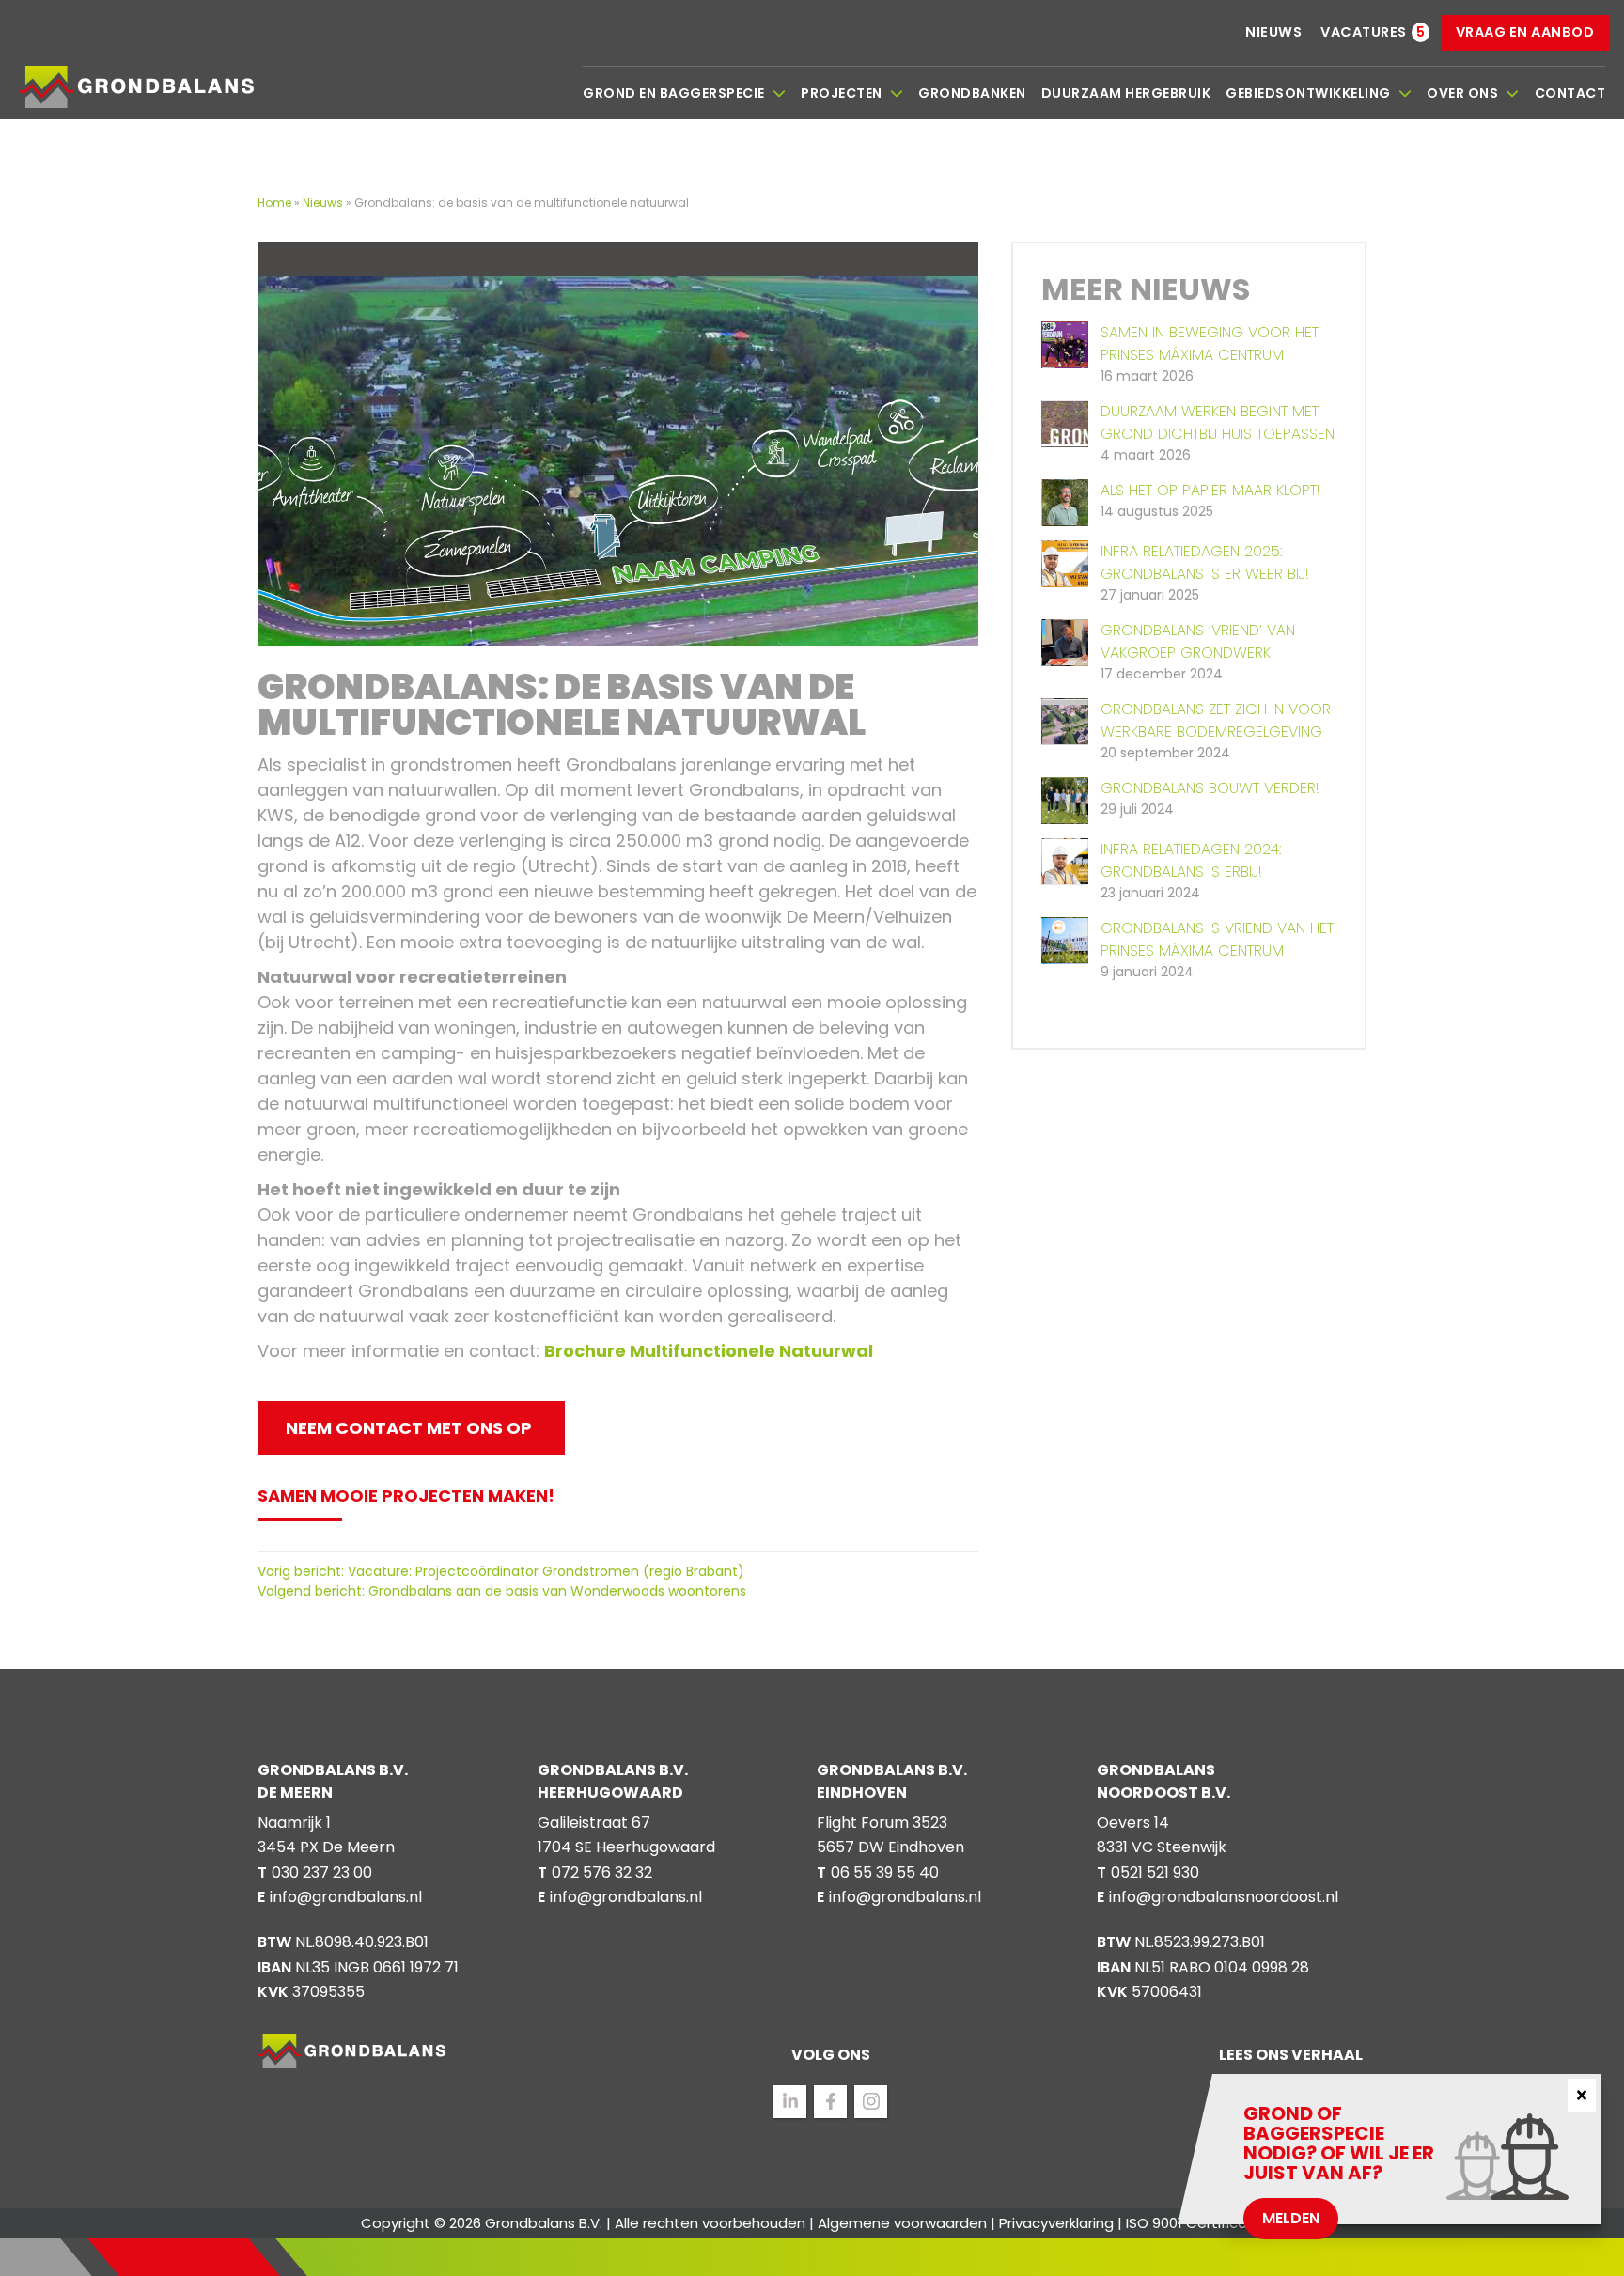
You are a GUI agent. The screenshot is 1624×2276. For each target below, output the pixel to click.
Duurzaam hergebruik (1126, 93)
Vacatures (1364, 32)
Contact (1570, 93)
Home (276, 203)
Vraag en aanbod (1525, 32)
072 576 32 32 (602, 1872)
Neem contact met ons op (409, 1428)
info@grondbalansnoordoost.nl (1224, 1897)
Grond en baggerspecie (674, 93)
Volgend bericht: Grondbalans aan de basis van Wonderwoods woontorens (502, 1591)
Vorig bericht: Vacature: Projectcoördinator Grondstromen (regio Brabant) (501, 1571)
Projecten (842, 93)
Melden (1291, 2218)
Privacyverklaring (1056, 2223)
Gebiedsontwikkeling (1308, 93)
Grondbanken (972, 93)
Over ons (1462, 93)
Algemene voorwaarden (902, 2223)
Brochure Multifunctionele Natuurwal (709, 1351)
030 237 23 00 (322, 1872)
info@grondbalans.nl (346, 1897)
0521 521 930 (1155, 1872)
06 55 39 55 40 (885, 1872)
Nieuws (1273, 32)
